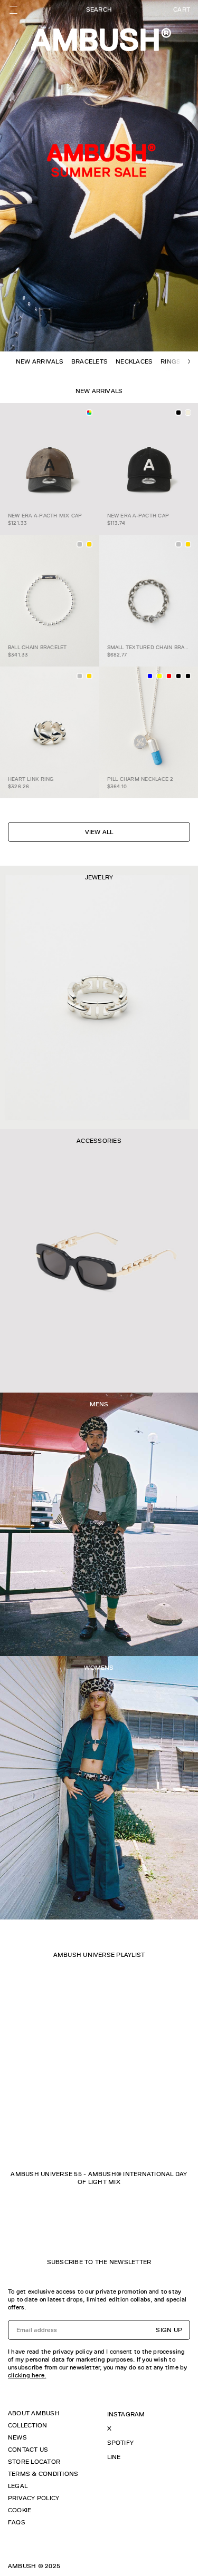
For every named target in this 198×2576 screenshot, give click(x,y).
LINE (114, 2457)
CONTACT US (28, 2450)
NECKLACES (134, 361)
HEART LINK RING (31, 779)
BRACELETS (89, 361)
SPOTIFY (121, 2443)
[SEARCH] (99, 10)
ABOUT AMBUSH (34, 2413)
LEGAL (18, 2486)
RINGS (171, 361)
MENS (99, 1404)
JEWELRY (99, 877)
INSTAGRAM (126, 2414)
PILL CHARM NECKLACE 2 (140, 779)
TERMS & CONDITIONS (43, 2474)
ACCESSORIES (99, 1141)
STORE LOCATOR (34, 2462)
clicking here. (27, 2375)
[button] (189, 361)
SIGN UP (169, 2330)
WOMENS (99, 1668)
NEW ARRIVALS (40, 361)
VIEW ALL (99, 832)
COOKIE (20, 2510)
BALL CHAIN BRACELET (37, 647)
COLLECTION (27, 2425)
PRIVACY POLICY (34, 2498)
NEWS (17, 2437)
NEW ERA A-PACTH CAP (138, 516)
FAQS (17, 2522)
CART (182, 9)
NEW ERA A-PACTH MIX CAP (45, 516)
